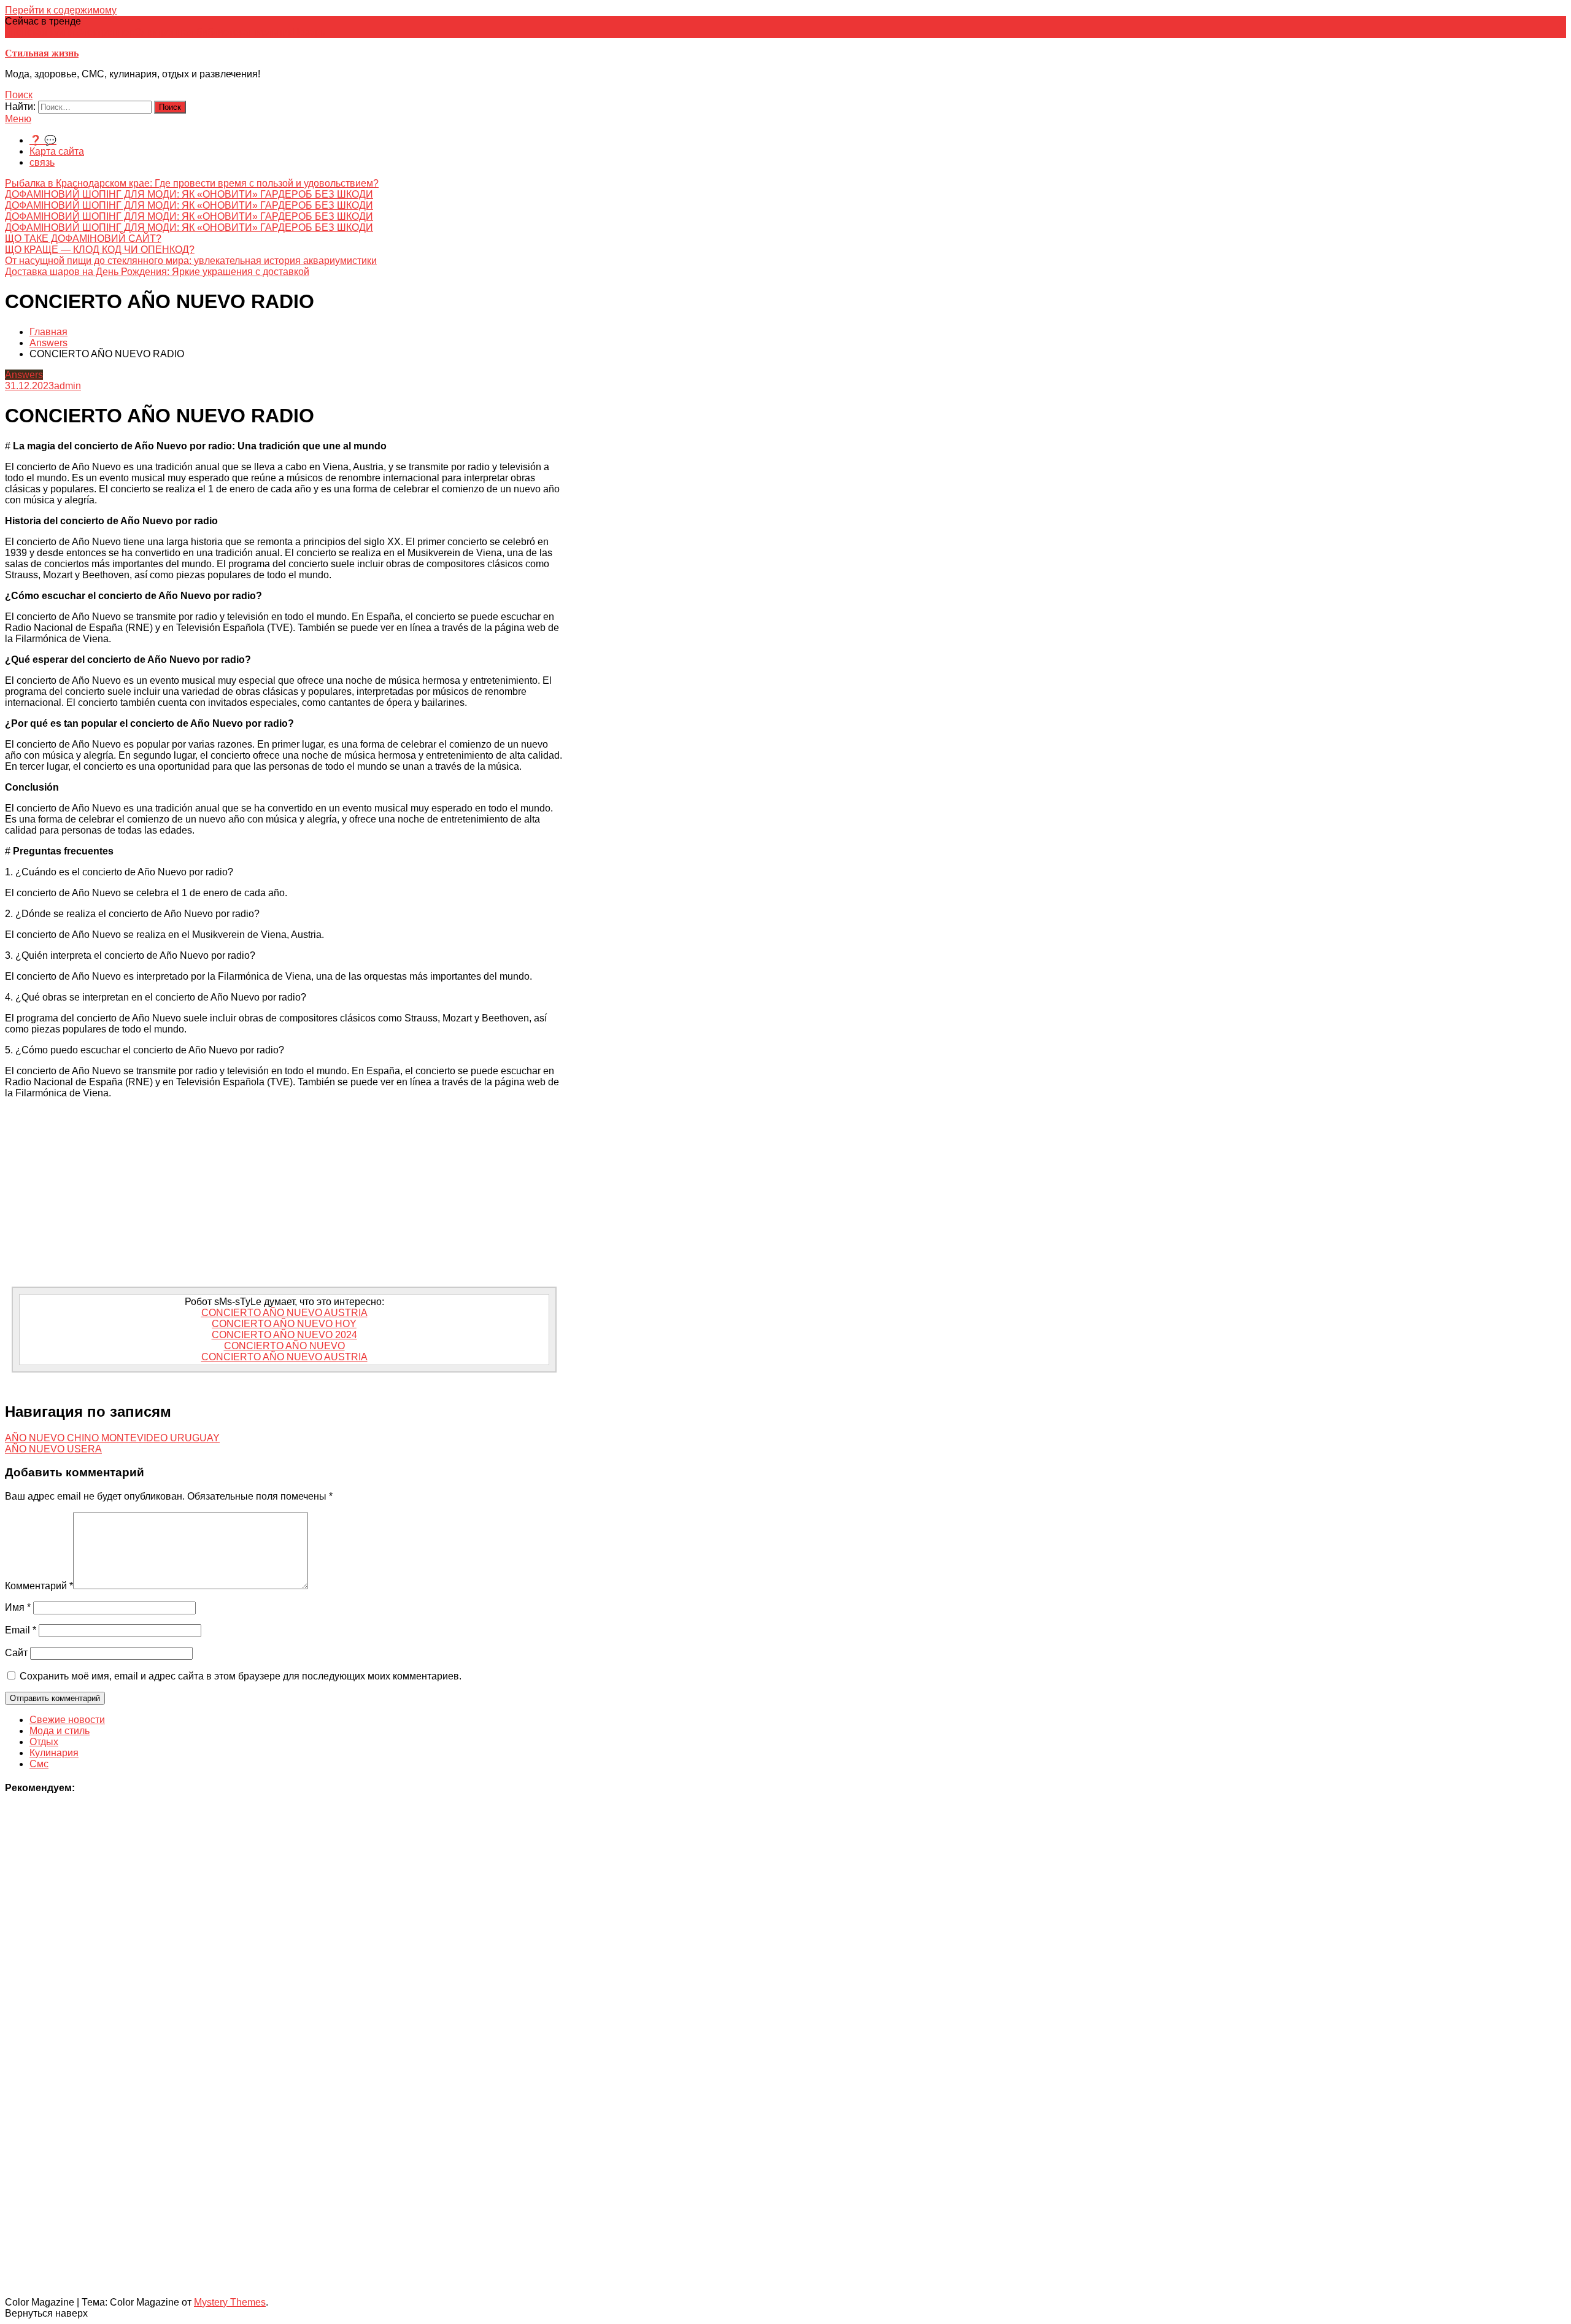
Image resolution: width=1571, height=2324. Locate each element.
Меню (18, 119)
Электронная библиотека (191, 32)
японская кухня (40, 32)
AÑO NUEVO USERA (53, 1449)
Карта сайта (57, 151)
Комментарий (39, 1586)
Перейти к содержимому (61, 10)
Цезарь (309, 32)
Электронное (105, 32)
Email (21, 1630)
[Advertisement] (284, 1195)
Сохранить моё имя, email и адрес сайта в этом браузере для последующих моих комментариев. (241, 1676)
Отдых (44, 1742)
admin (68, 386)
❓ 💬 (43, 140)
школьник (270, 32)
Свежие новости (67, 1720)
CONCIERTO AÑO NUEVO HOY (284, 1324)
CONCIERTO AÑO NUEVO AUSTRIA (284, 1313)
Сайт (16, 1653)
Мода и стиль (60, 1731)
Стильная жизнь (42, 53)
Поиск (19, 95)
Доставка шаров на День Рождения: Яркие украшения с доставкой (157, 272)
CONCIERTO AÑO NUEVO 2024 (284, 1335)
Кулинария (54, 1753)
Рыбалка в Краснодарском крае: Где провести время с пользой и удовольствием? (192, 183)
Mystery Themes (230, 2302)
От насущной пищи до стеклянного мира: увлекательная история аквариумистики (191, 261)
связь (42, 162)
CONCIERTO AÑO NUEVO (284, 1346)
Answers (24, 375)
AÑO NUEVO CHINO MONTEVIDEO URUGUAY (112, 1438)
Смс (39, 1764)
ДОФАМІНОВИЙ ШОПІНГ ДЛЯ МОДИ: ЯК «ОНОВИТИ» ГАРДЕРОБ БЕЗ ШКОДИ (189, 194)
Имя (18, 1607)
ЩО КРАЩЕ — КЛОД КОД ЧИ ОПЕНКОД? (100, 250)
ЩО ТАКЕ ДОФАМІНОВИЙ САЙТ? (83, 238)
